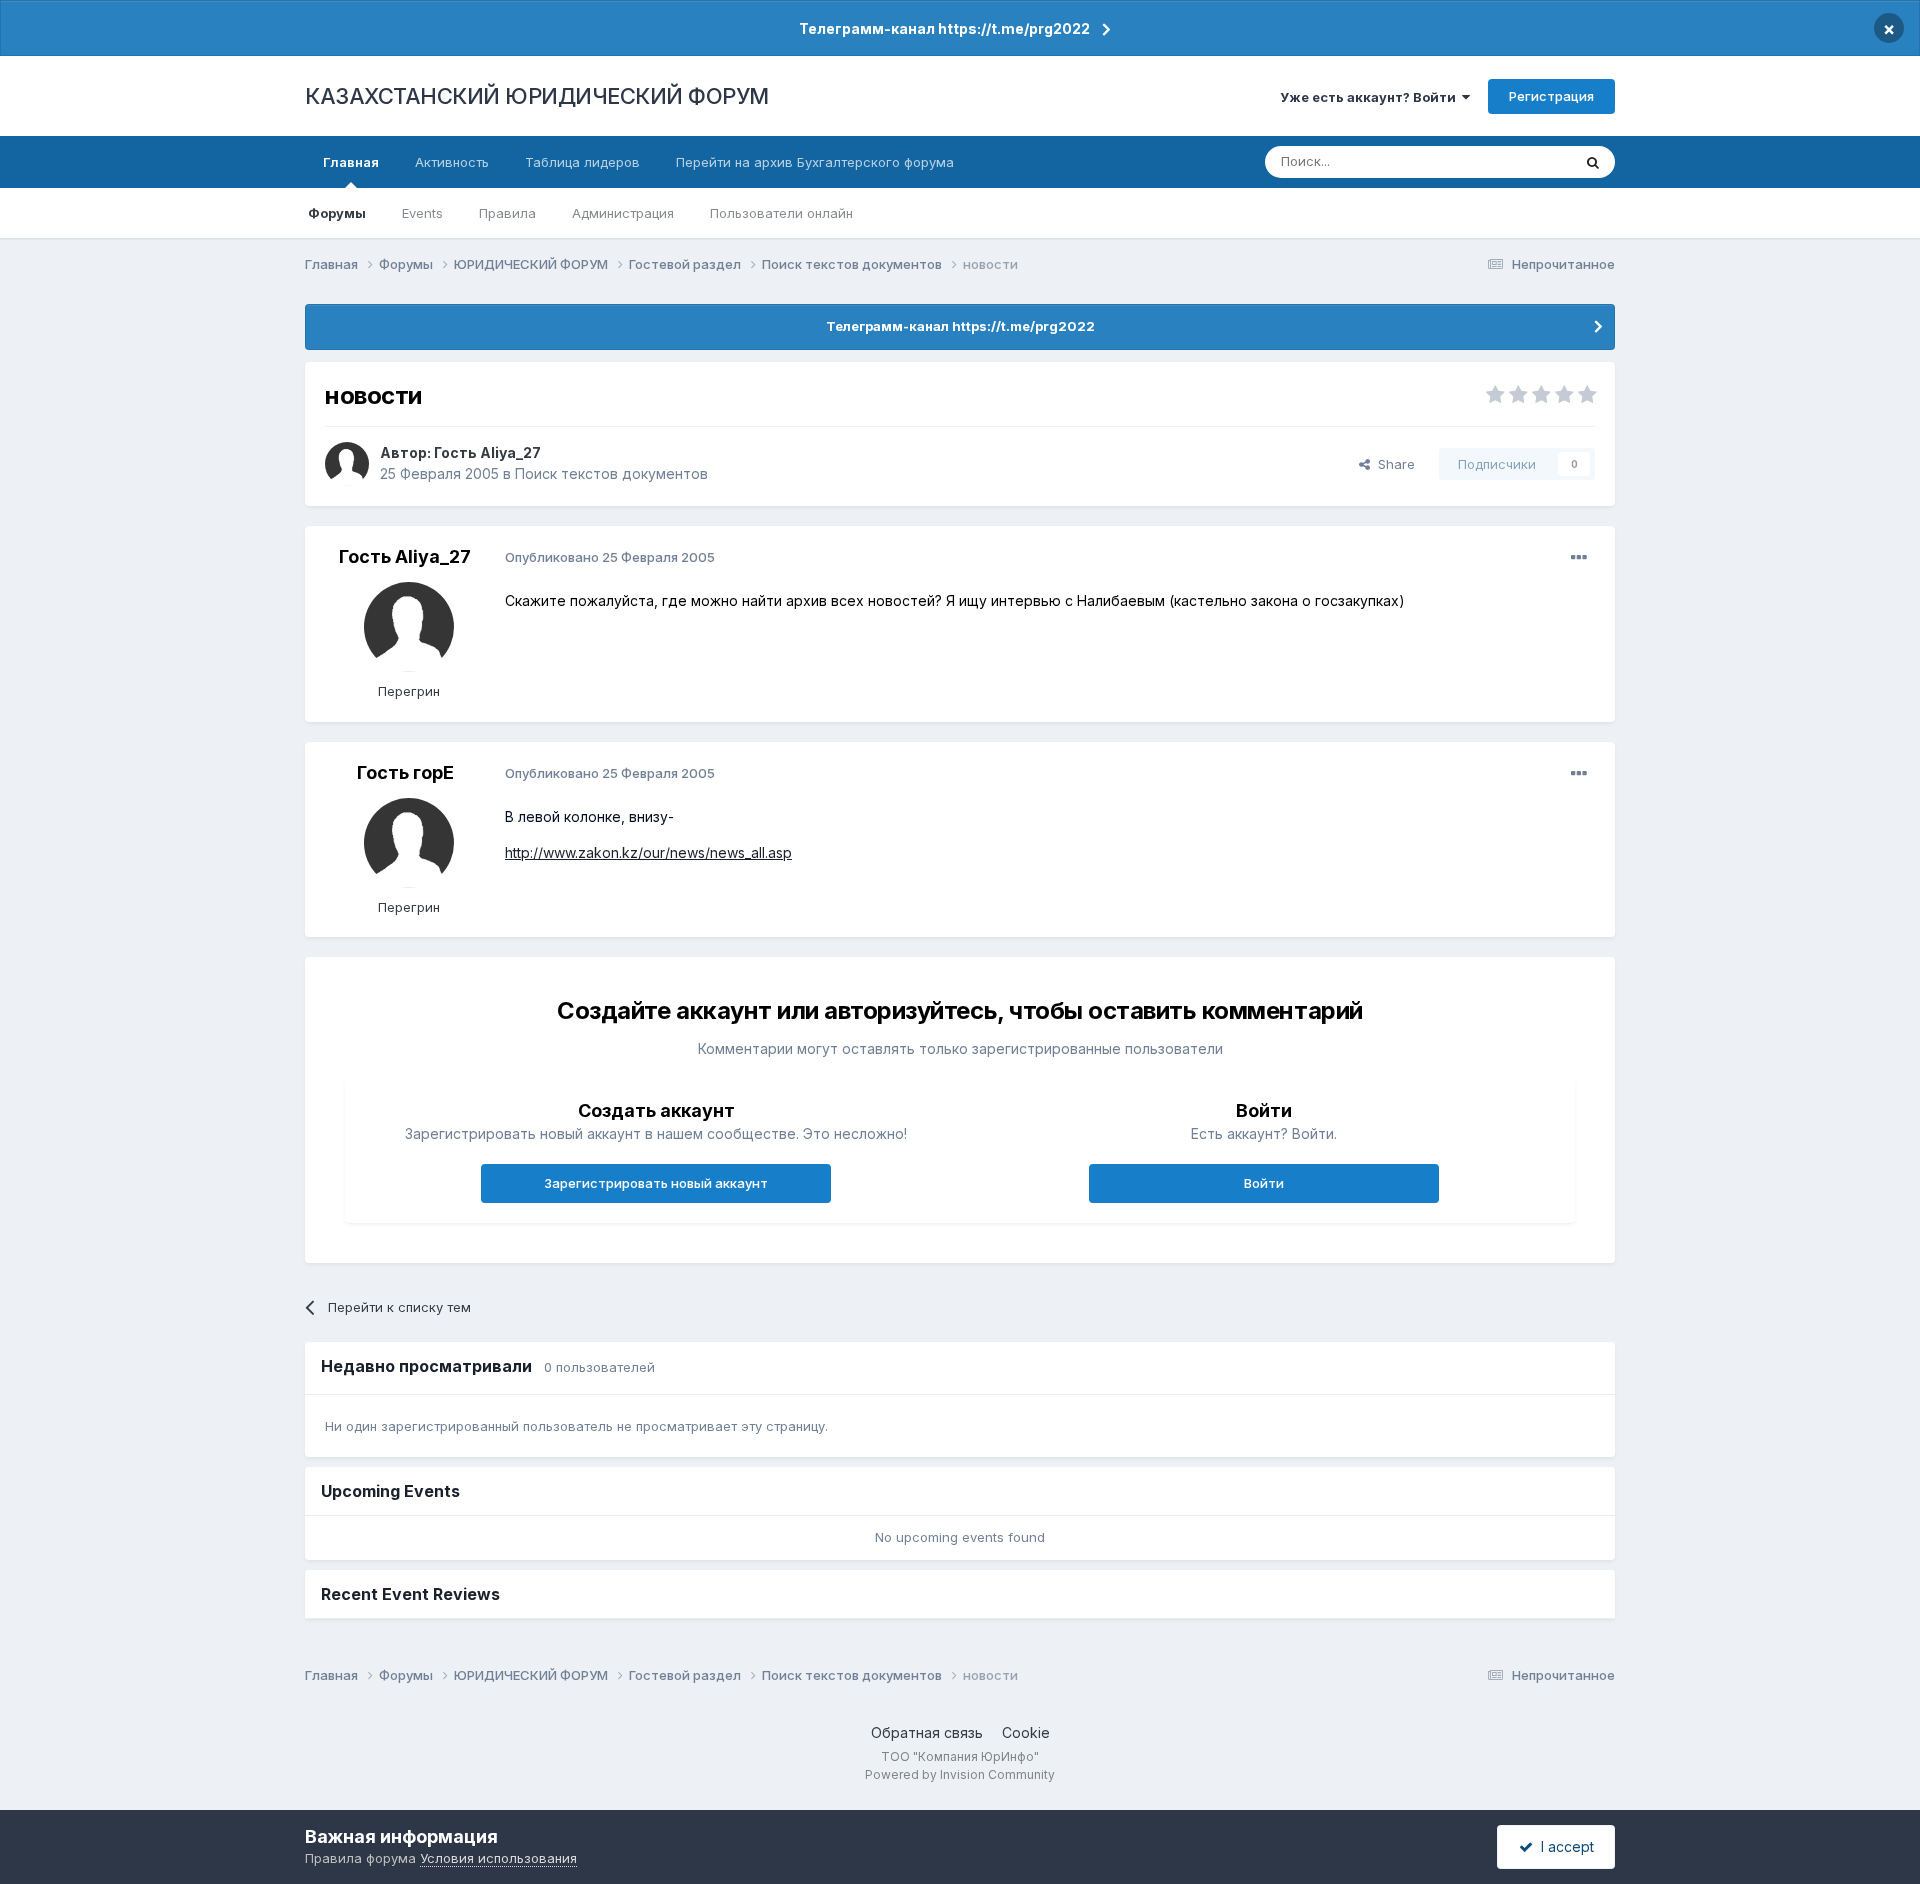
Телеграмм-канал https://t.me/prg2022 (944, 28)
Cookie (1026, 1732)
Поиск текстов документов (611, 473)
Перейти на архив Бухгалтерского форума (815, 162)
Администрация (623, 213)
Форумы (337, 213)
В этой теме (1508, 161)
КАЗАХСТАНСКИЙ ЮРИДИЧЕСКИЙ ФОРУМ (537, 96)
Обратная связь (927, 1732)
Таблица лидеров (582, 162)
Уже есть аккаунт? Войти (1371, 97)
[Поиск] (1593, 162)
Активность (452, 162)
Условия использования (498, 1858)
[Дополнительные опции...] (1579, 558)
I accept (1563, 1846)
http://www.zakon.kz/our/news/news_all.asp (648, 852)
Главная (351, 162)
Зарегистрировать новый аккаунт (656, 1183)
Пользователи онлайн (781, 213)
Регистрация (1551, 96)
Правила (507, 213)
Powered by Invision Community (960, 1774)
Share (1392, 464)
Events (422, 213)
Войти (1264, 1183)
